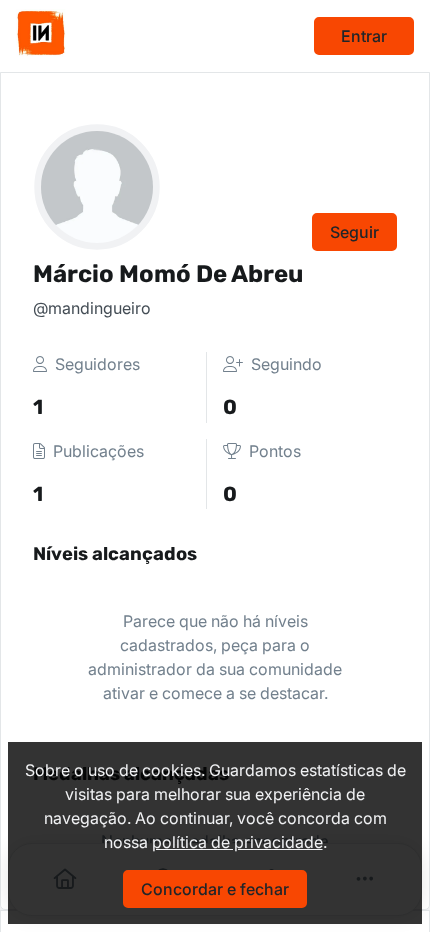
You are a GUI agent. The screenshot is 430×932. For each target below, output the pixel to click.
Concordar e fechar (215, 889)
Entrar (364, 36)
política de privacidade (237, 842)
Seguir (354, 232)
